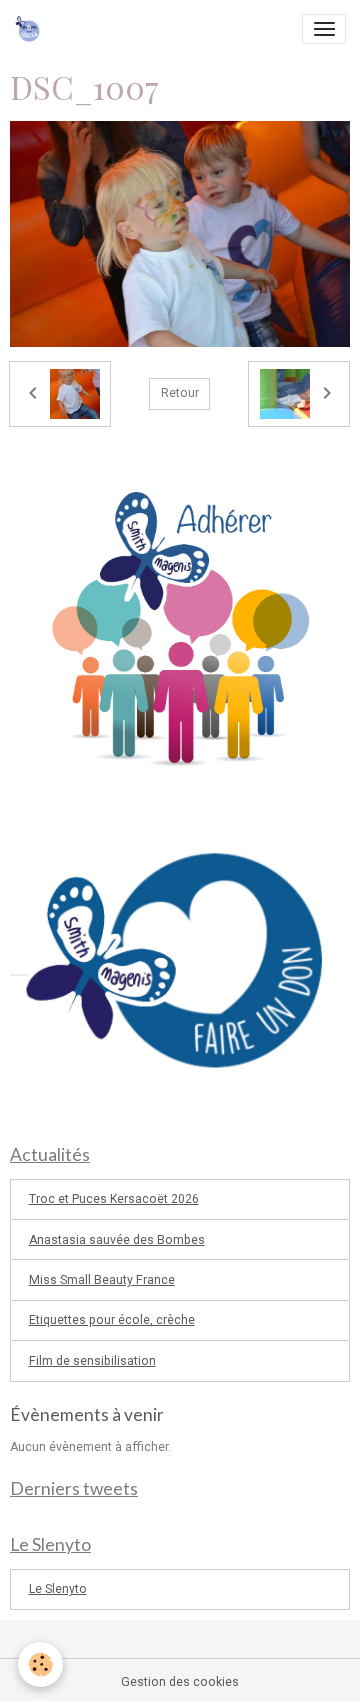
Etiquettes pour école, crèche (112, 1320)
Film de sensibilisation (92, 1361)
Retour (180, 393)
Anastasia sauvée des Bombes (117, 1240)
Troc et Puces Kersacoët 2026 (114, 1199)
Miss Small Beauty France (102, 1280)
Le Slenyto (58, 1589)
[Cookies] (40, 1664)
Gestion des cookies (180, 1682)
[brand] (31, 29)
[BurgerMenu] (324, 29)
